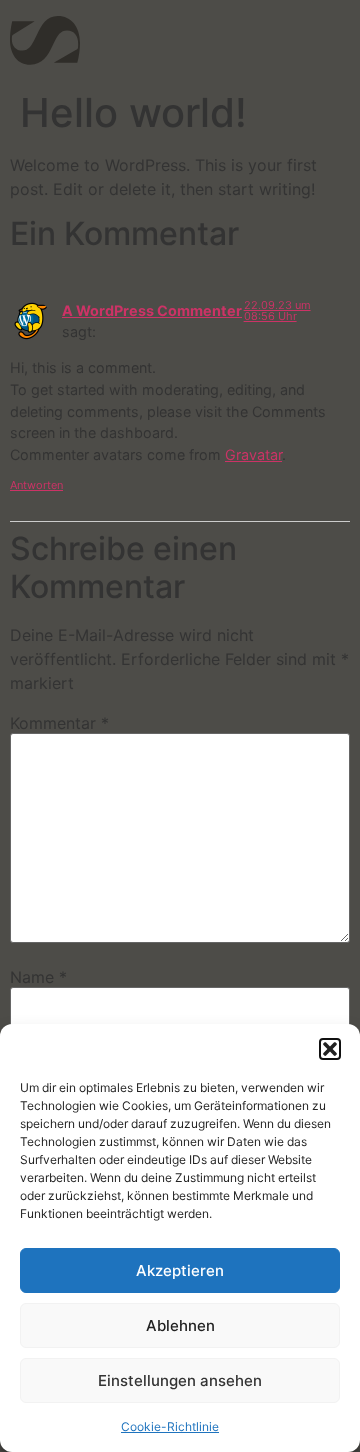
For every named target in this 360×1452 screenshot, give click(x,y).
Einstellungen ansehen (180, 1380)
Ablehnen (180, 1325)
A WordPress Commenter (152, 310)
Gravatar (253, 454)
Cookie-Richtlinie (170, 1426)
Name (38, 977)
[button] (330, 1049)
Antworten (36, 485)
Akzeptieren (180, 1270)
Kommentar (59, 723)
